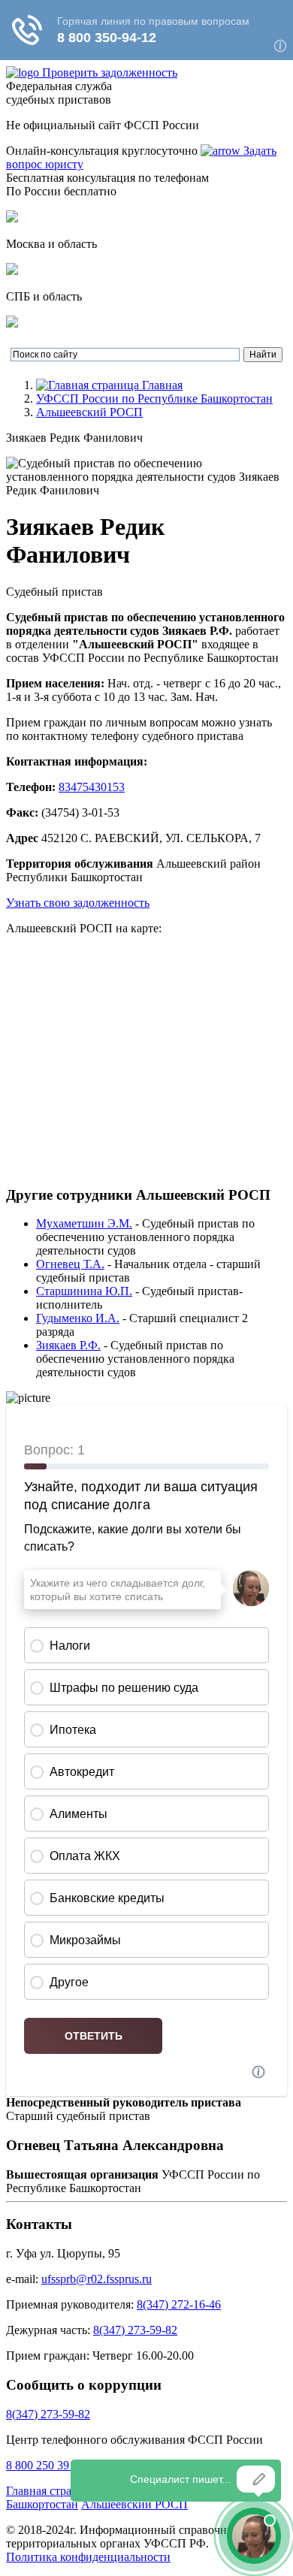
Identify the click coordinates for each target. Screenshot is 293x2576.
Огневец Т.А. (70, 1264)
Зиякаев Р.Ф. (68, 1345)
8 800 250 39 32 (45, 2465)
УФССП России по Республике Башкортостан (154, 399)
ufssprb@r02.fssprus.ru (97, 2279)
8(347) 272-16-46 (179, 2304)
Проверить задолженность (110, 72)
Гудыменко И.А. (78, 1318)
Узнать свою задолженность (78, 903)
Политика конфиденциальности (88, 2557)
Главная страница (51, 2491)
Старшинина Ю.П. (84, 1291)
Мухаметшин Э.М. (84, 1223)
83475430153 (92, 787)
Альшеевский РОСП (89, 412)
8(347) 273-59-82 (135, 2330)
